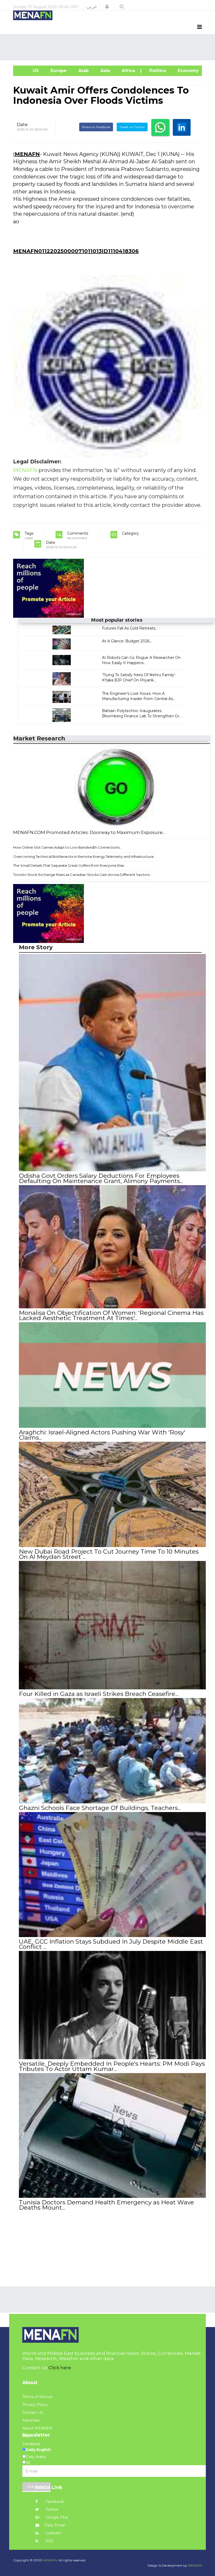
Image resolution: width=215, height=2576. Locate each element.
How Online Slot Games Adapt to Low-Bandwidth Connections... (68, 847)
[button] (107, 7)
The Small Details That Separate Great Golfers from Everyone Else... (70, 865)
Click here (60, 2368)
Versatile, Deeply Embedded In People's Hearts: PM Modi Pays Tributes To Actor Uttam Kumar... (112, 2066)
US (29, 71)
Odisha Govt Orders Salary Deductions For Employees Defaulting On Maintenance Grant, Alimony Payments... (101, 1178)
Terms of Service (37, 2397)
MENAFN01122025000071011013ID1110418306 (76, 251)
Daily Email (55, 2525)
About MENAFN (37, 2428)
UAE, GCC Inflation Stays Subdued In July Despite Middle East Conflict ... (111, 1944)
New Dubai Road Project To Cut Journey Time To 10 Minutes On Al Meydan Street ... (109, 1554)
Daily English (38, 2450)
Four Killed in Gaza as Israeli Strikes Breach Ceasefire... (99, 1694)
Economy (188, 71)
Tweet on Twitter (132, 127)
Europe (58, 71)
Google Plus (56, 2517)
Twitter (52, 2509)
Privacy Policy (35, 2405)
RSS (49, 2541)
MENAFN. (50, 2560)
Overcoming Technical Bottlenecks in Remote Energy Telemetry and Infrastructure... (85, 856)
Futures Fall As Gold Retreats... (130, 628)
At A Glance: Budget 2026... (127, 641)
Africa (128, 71)
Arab (83, 71)
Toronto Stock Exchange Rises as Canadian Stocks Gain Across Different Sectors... (82, 875)
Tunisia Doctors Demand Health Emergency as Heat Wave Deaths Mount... (106, 2205)
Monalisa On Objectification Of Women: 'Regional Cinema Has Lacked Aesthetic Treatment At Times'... (111, 1315)
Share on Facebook (96, 127)
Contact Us (33, 2412)
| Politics (156, 71)
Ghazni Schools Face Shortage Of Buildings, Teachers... (100, 1808)
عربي (92, 7)
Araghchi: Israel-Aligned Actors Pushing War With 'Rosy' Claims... (102, 1435)
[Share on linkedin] (182, 127)
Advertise (31, 2420)
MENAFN (27, 154)
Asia (104, 71)
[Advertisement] (109, 47)
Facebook (54, 2502)
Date (22, 124)
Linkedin (53, 2533)
